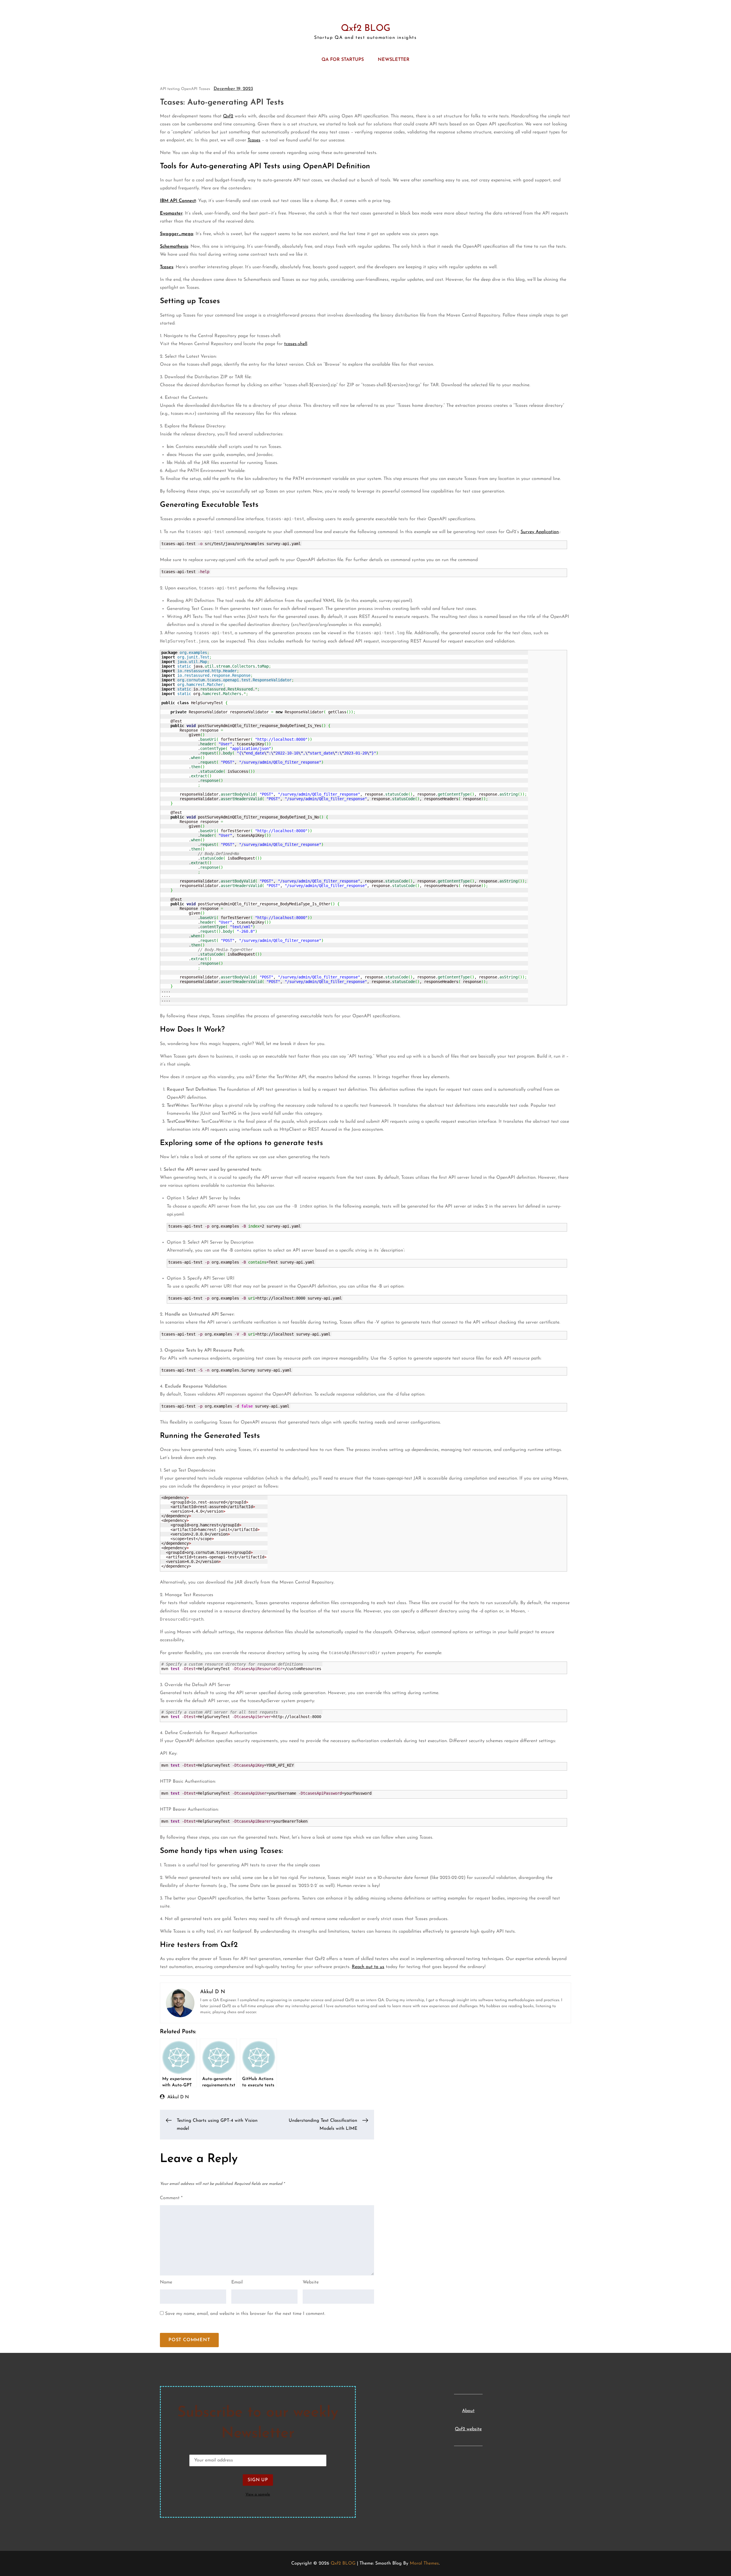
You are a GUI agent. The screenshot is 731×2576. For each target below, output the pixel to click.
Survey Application (540, 532)
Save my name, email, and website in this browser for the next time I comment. (245, 2314)
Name (166, 2282)
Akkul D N (178, 2097)
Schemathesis (174, 247)
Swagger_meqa (177, 234)
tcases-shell (296, 344)
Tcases (204, 89)
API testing (170, 89)
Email (237, 2282)
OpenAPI (189, 89)
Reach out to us (368, 1967)
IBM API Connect (178, 201)
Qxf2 (228, 116)
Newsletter (394, 60)
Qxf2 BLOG (366, 29)
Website (311, 2282)
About (468, 2411)
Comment (171, 2198)
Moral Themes (424, 2563)
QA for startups (343, 60)
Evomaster (171, 213)
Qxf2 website (468, 2429)
